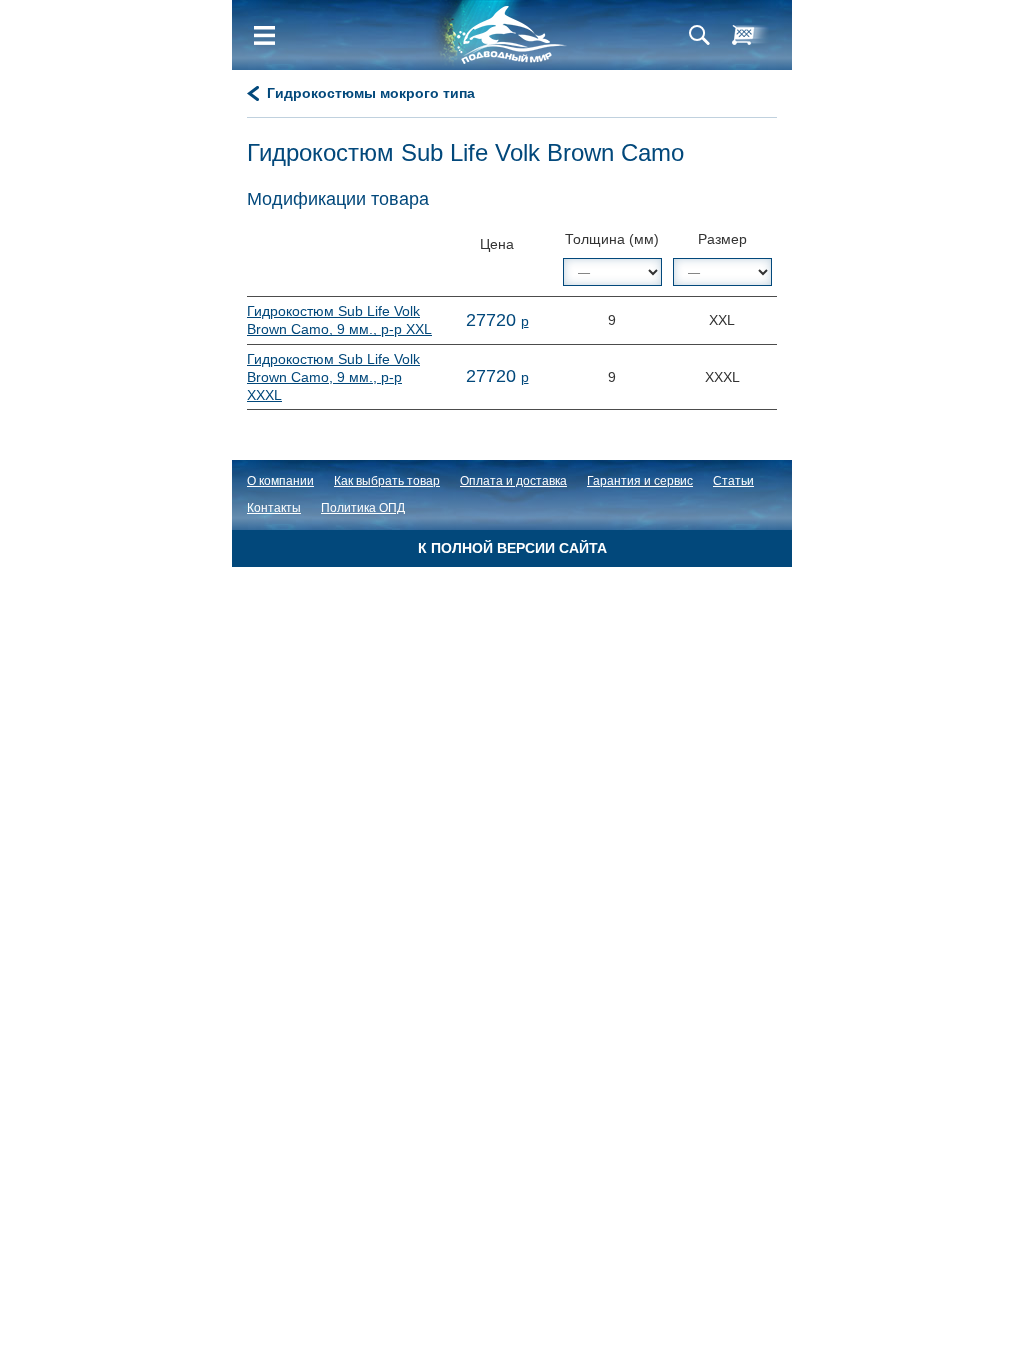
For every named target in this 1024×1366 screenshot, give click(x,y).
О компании (280, 481)
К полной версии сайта (512, 548)
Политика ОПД (363, 508)
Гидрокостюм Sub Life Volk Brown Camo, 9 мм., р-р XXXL (333, 377)
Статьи (733, 481)
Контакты (274, 508)
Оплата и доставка (513, 481)
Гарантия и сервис (640, 481)
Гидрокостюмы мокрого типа (371, 93)
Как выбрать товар (387, 481)
